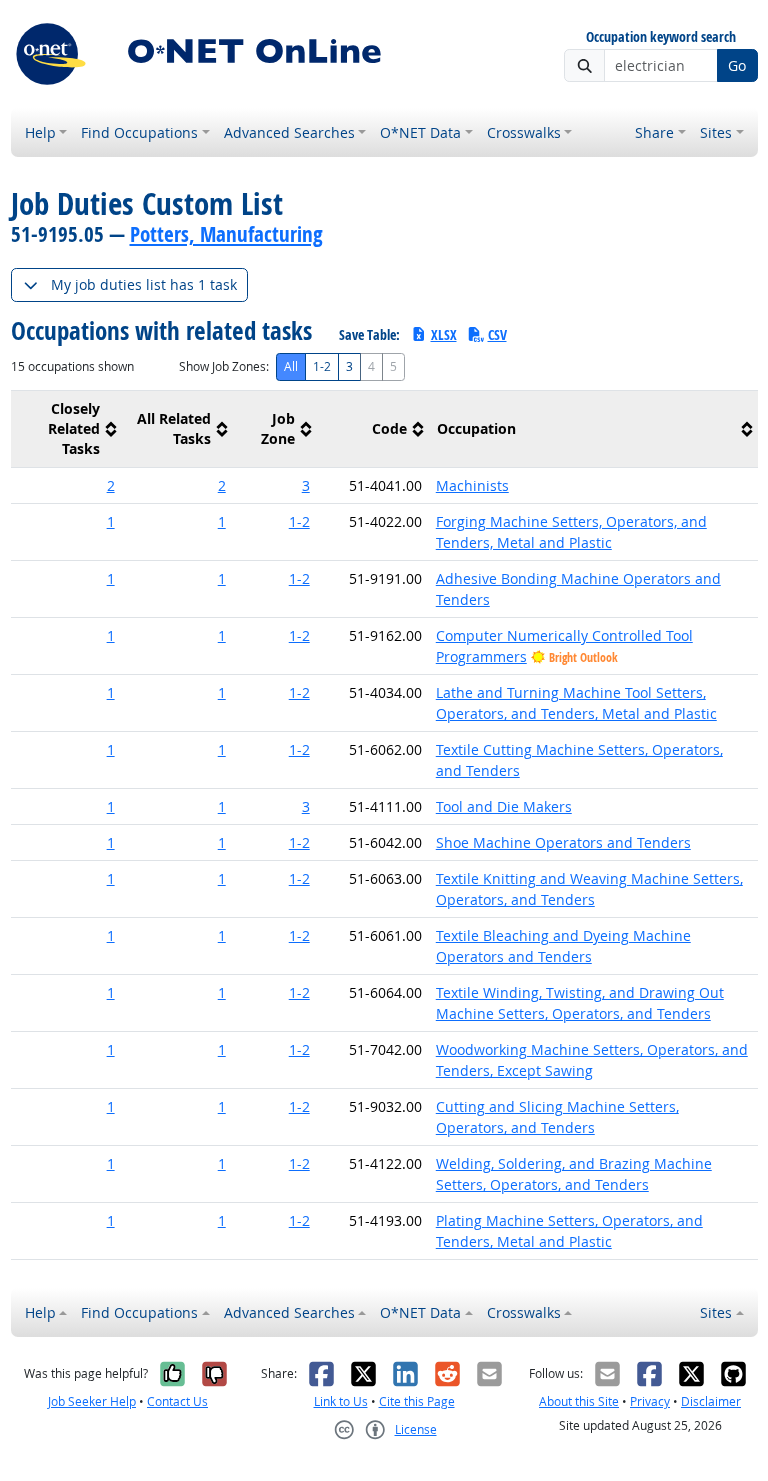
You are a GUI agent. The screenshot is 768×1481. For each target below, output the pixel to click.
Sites (716, 132)
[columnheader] (66, 429)
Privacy (650, 1401)
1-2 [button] (299, 521)
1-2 (322, 366)
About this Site (579, 1401)
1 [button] (111, 521)
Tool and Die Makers (504, 806)
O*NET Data (420, 132)
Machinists (472, 485)
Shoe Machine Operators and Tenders (563, 842)
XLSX (444, 334)
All (291, 366)
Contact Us (177, 1401)
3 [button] (306, 485)
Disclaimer (711, 1401)
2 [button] (111, 485)
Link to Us (341, 1401)
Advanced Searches (289, 132)
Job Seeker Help (92, 1401)
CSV (497, 334)
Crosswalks (524, 132)
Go (737, 65)
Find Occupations (139, 132)
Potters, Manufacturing (226, 234)
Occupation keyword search (661, 37)
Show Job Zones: (224, 366)
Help (40, 132)
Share (654, 132)
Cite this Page (417, 1401)
